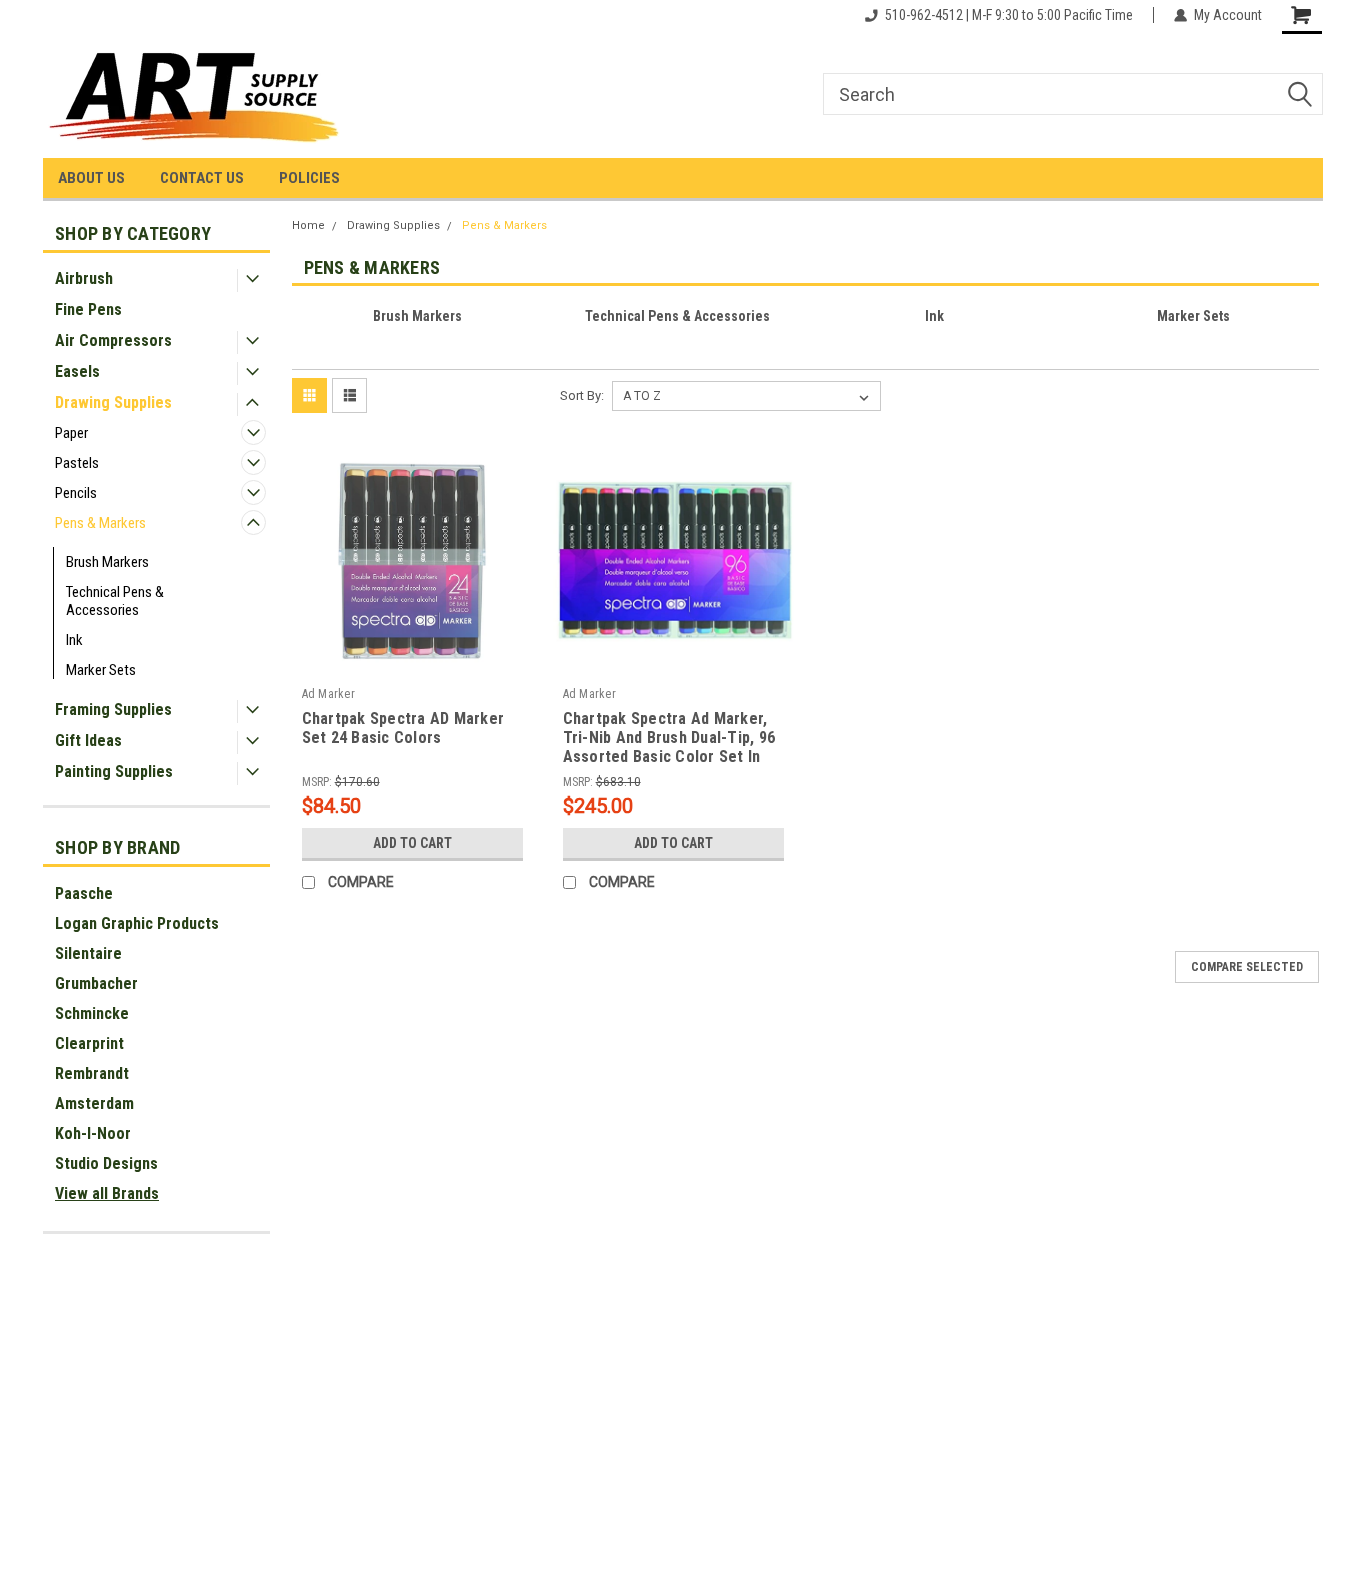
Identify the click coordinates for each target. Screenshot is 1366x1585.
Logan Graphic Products (137, 923)
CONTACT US (202, 178)
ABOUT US (91, 178)
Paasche (84, 893)
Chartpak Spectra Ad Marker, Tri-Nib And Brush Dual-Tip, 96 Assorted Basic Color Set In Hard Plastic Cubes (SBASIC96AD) (669, 739)
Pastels (77, 463)
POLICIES (309, 178)
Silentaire (88, 953)
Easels (77, 371)
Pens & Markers (100, 523)
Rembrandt (92, 1073)
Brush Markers (107, 562)
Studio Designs (106, 1163)
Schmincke (92, 1013)
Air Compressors (113, 340)
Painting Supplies (114, 771)
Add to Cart (412, 843)
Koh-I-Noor (93, 1133)
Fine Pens (88, 309)
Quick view (412, 666)
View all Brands (107, 1193)
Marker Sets (101, 670)
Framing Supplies (113, 709)
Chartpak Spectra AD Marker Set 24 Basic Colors (403, 728)
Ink (74, 640)
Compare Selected (1247, 967)
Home (308, 225)
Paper (71, 433)
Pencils (76, 493)
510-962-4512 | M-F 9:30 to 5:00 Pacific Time (1009, 15)
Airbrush (84, 278)
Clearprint (89, 1043)
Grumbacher (96, 983)
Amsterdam (94, 1103)
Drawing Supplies (113, 402)
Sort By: (582, 395)
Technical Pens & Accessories (115, 601)
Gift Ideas (88, 740)
